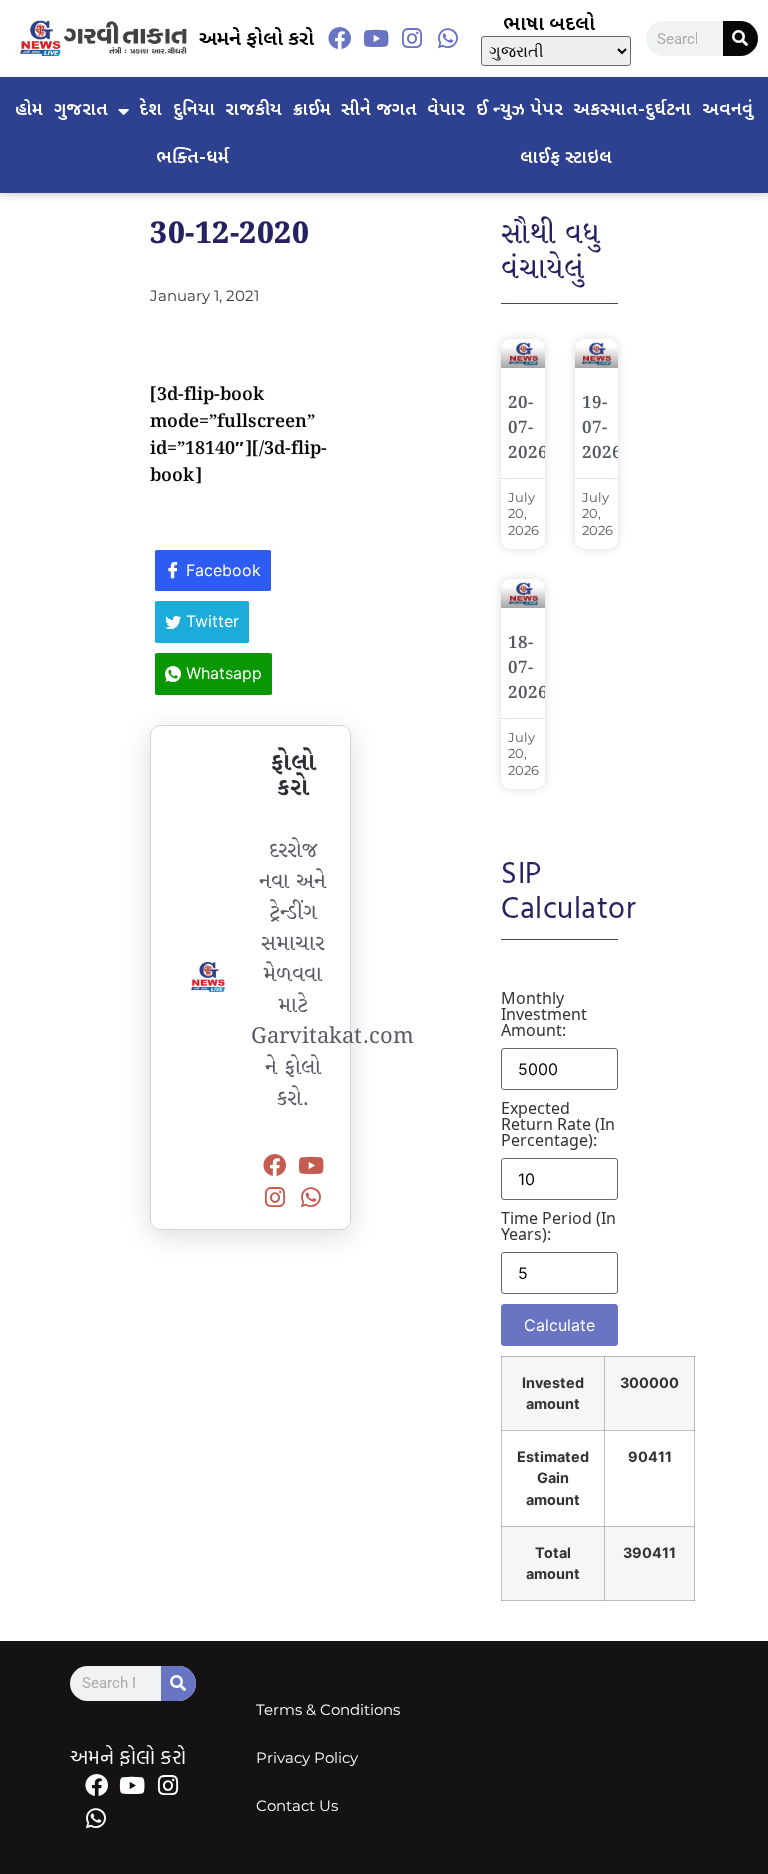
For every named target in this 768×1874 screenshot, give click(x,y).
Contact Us (297, 1805)
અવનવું (727, 110)
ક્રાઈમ (312, 110)
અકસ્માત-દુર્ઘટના (632, 110)
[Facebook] (340, 39)
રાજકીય (253, 110)
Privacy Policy (307, 1757)
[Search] (740, 38)
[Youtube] (376, 39)
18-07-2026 (528, 668)
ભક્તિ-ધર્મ (192, 158)
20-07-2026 (528, 428)
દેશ (150, 110)
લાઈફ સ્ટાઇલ (566, 158)
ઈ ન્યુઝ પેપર (519, 110)
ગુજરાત (81, 110)
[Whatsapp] (448, 39)
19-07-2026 (602, 428)
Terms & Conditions (328, 1709)
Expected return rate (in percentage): (558, 1124)
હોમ (29, 110)
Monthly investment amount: (544, 1014)
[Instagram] (412, 39)
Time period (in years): (558, 1226)
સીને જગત (379, 110)
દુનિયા (194, 110)
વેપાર (446, 110)
